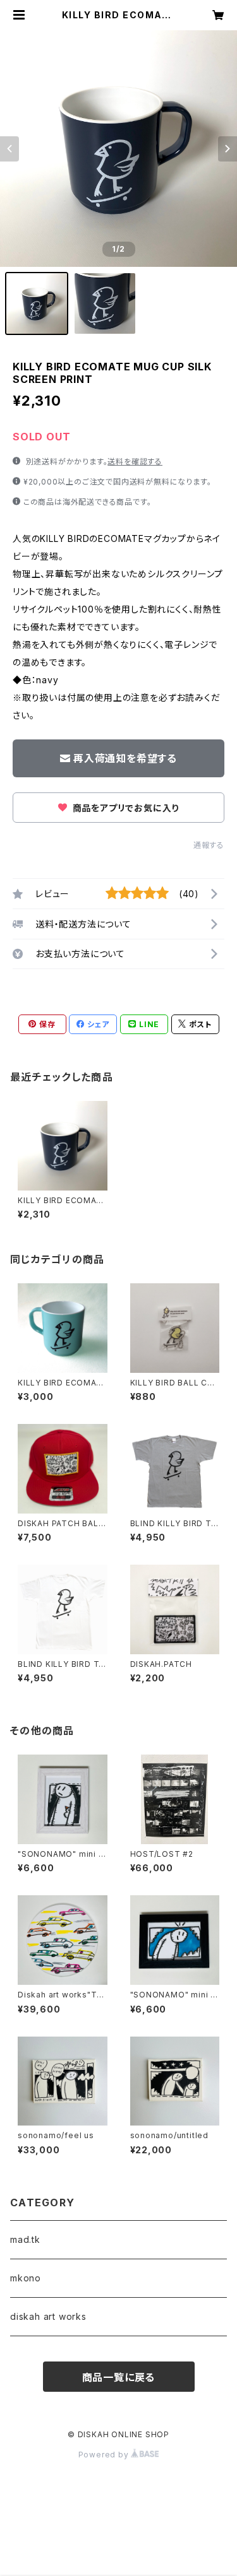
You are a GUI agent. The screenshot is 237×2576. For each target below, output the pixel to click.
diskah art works (48, 2316)
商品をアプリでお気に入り (125, 808)
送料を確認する (135, 462)
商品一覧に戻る (119, 2377)
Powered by (105, 2455)
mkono (26, 2278)
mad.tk (25, 2239)
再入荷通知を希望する (125, 758)
